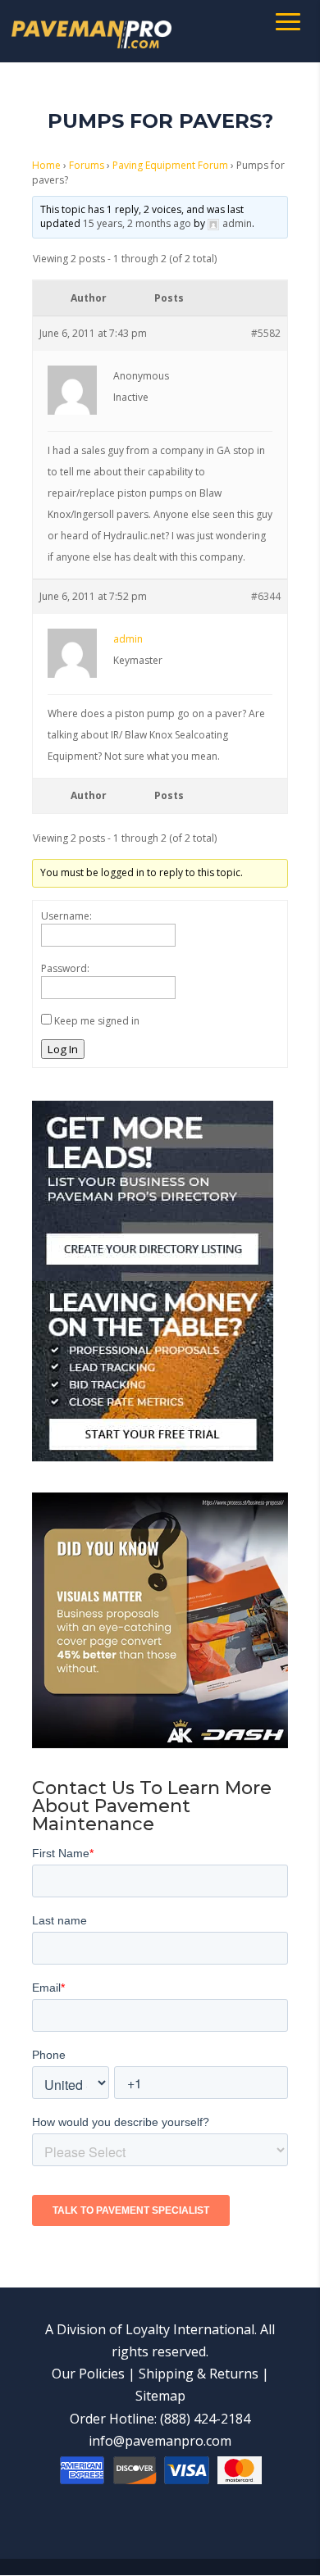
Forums (87, 165)
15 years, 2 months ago (137, 223)
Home (46, 165)
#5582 (266, 333)
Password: (65, 968)
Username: (66, 916)
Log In (63, 1049)
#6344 (266, 596)
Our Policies (88, 2374)
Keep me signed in (97, 1021)
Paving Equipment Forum (170, 165)
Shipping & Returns (199, 2374)
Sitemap (160, 2396)
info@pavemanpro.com (160, 2441)
